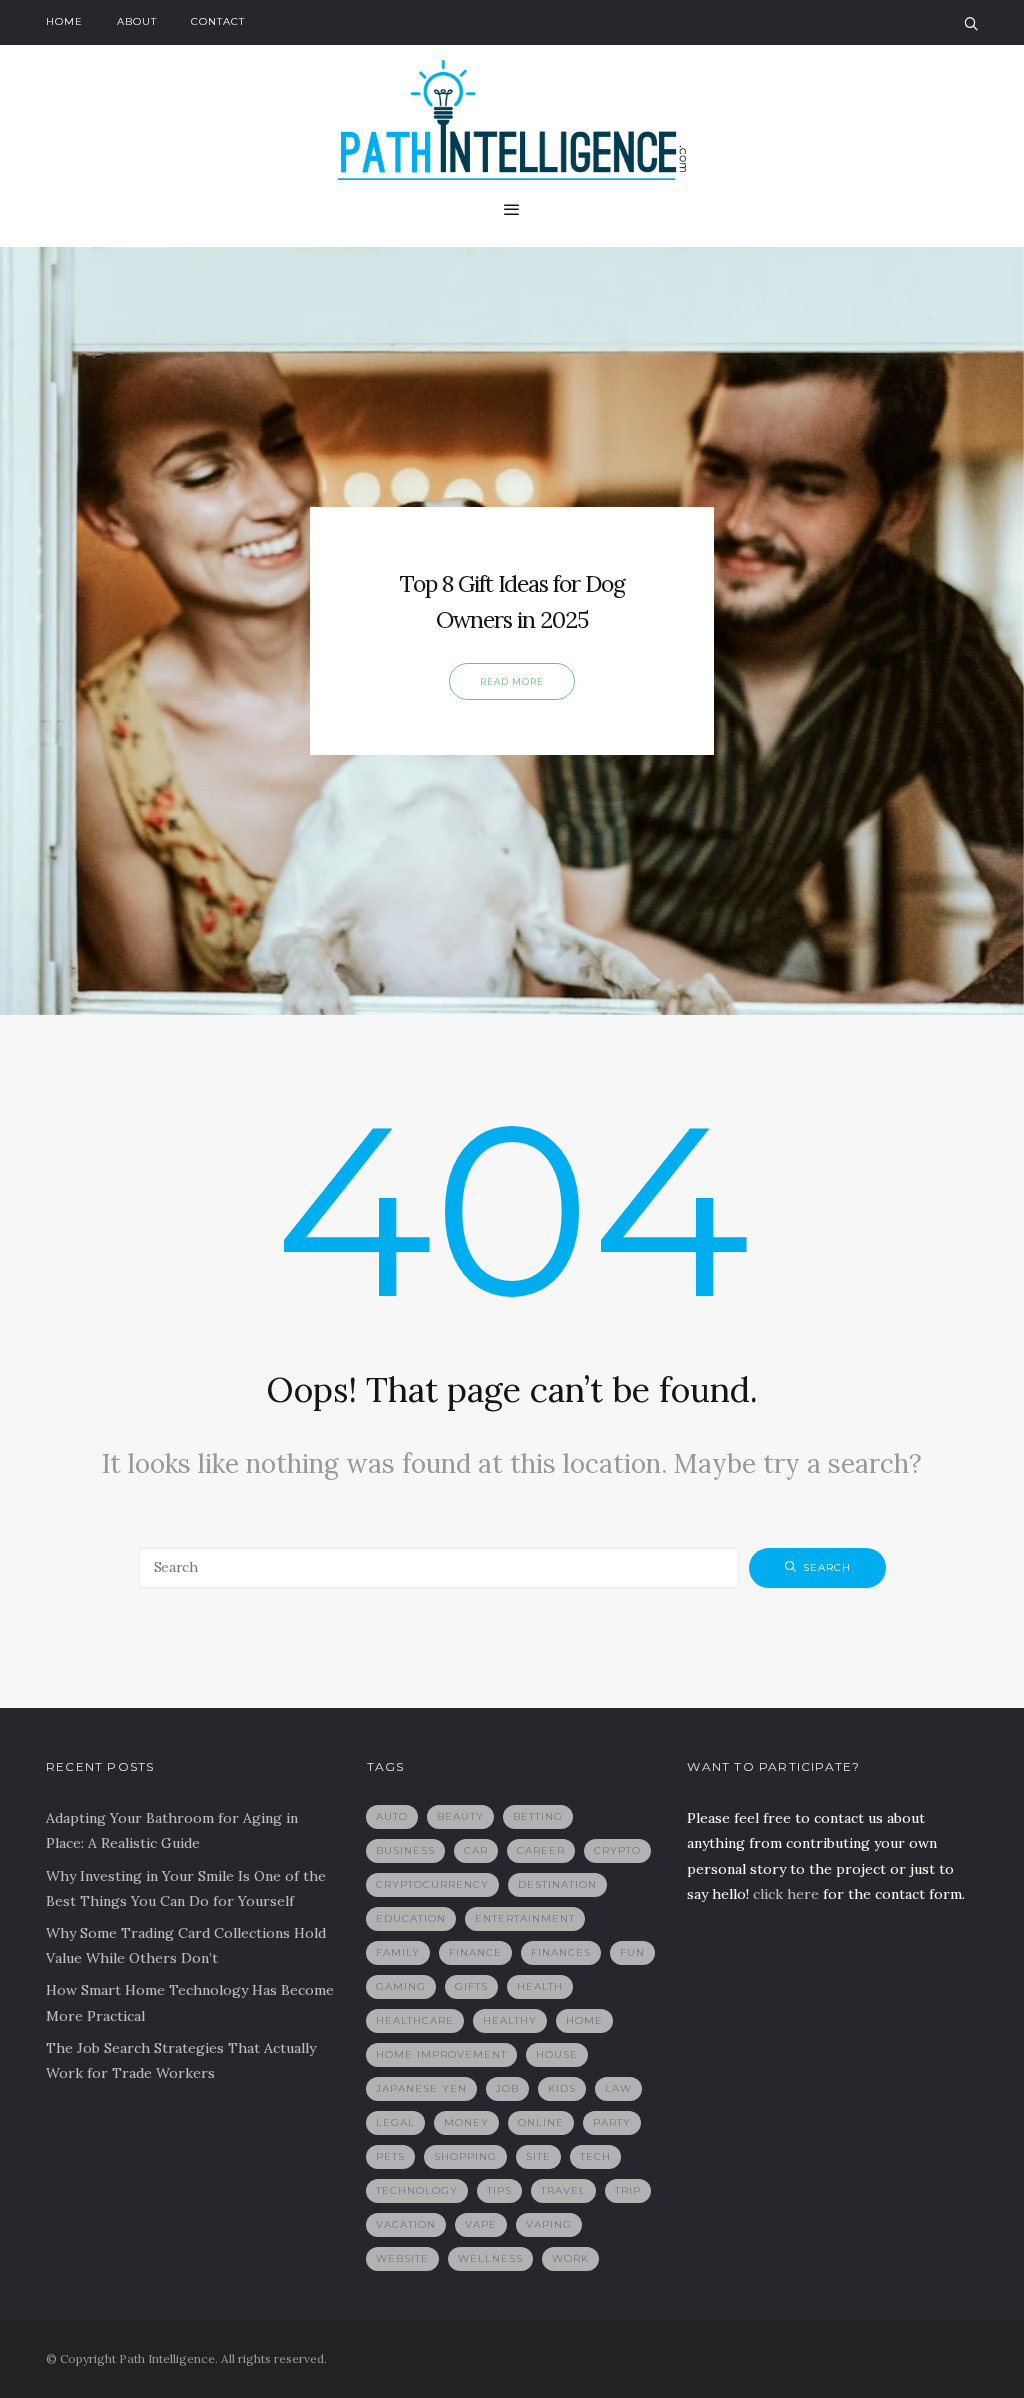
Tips (499, 2190)
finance (475, 1952)
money (466, 2122)
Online (541, 2122)
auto (392, 1816)
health (540, 1986)
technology (417, 2190)
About (137, 21)
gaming (401, 1986)
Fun (632, 1952)
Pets (390, 2156)
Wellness (490, 2258)
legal (395, 2122)
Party (612, 2122)
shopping (465, 2156)
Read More (512, 681)
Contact (218, 21)
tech (595, 2156)
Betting (538, 1816)
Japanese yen (421, 2088)
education (411, 1918)
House (557, 2054)
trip (628, 2190)
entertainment (525, 1918)
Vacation (406, 2224)
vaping (549, 2224)
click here (786, 1894)
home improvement (441, 2054)
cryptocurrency (432, 1884)
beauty (460, 1816)
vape (481, 2224)
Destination (557, 1884)
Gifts (471, 1986)
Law (618, 2088)
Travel (563, 2190)
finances (561, 1952)
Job (507, 2088)
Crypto (617, 1850)
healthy (510, 2020)
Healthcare (415, 2020)
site (538, 2156)
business (405, 1850)
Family (398, 1952)
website (402, 2258)
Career (541, 1850)
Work (570, 2258)
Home (64, 21)
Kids (562, 2088)
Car (476, 1850)
